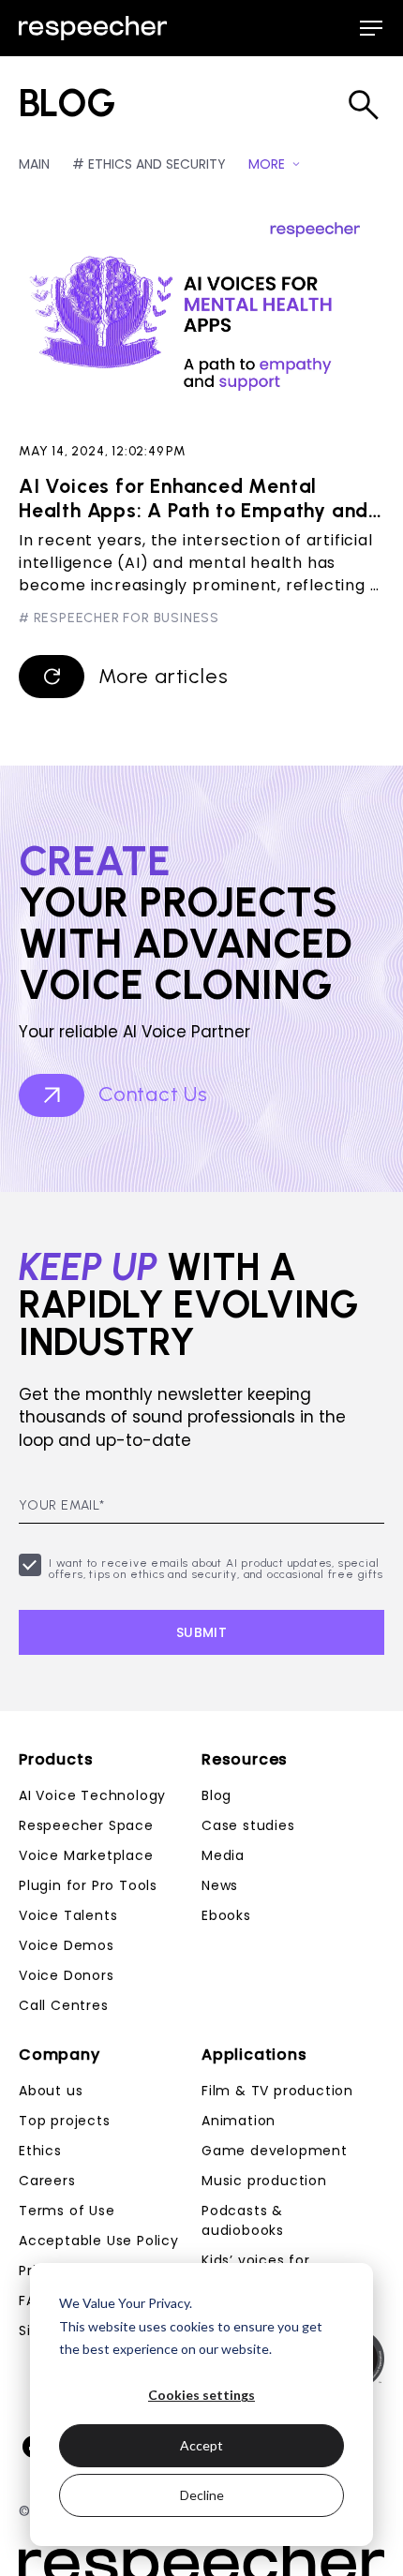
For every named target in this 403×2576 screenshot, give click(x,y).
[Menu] (371, 28)
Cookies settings (201, 2395)
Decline (202, 2495)
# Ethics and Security (149, 164)
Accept (201, 2445)
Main (34, 164)
